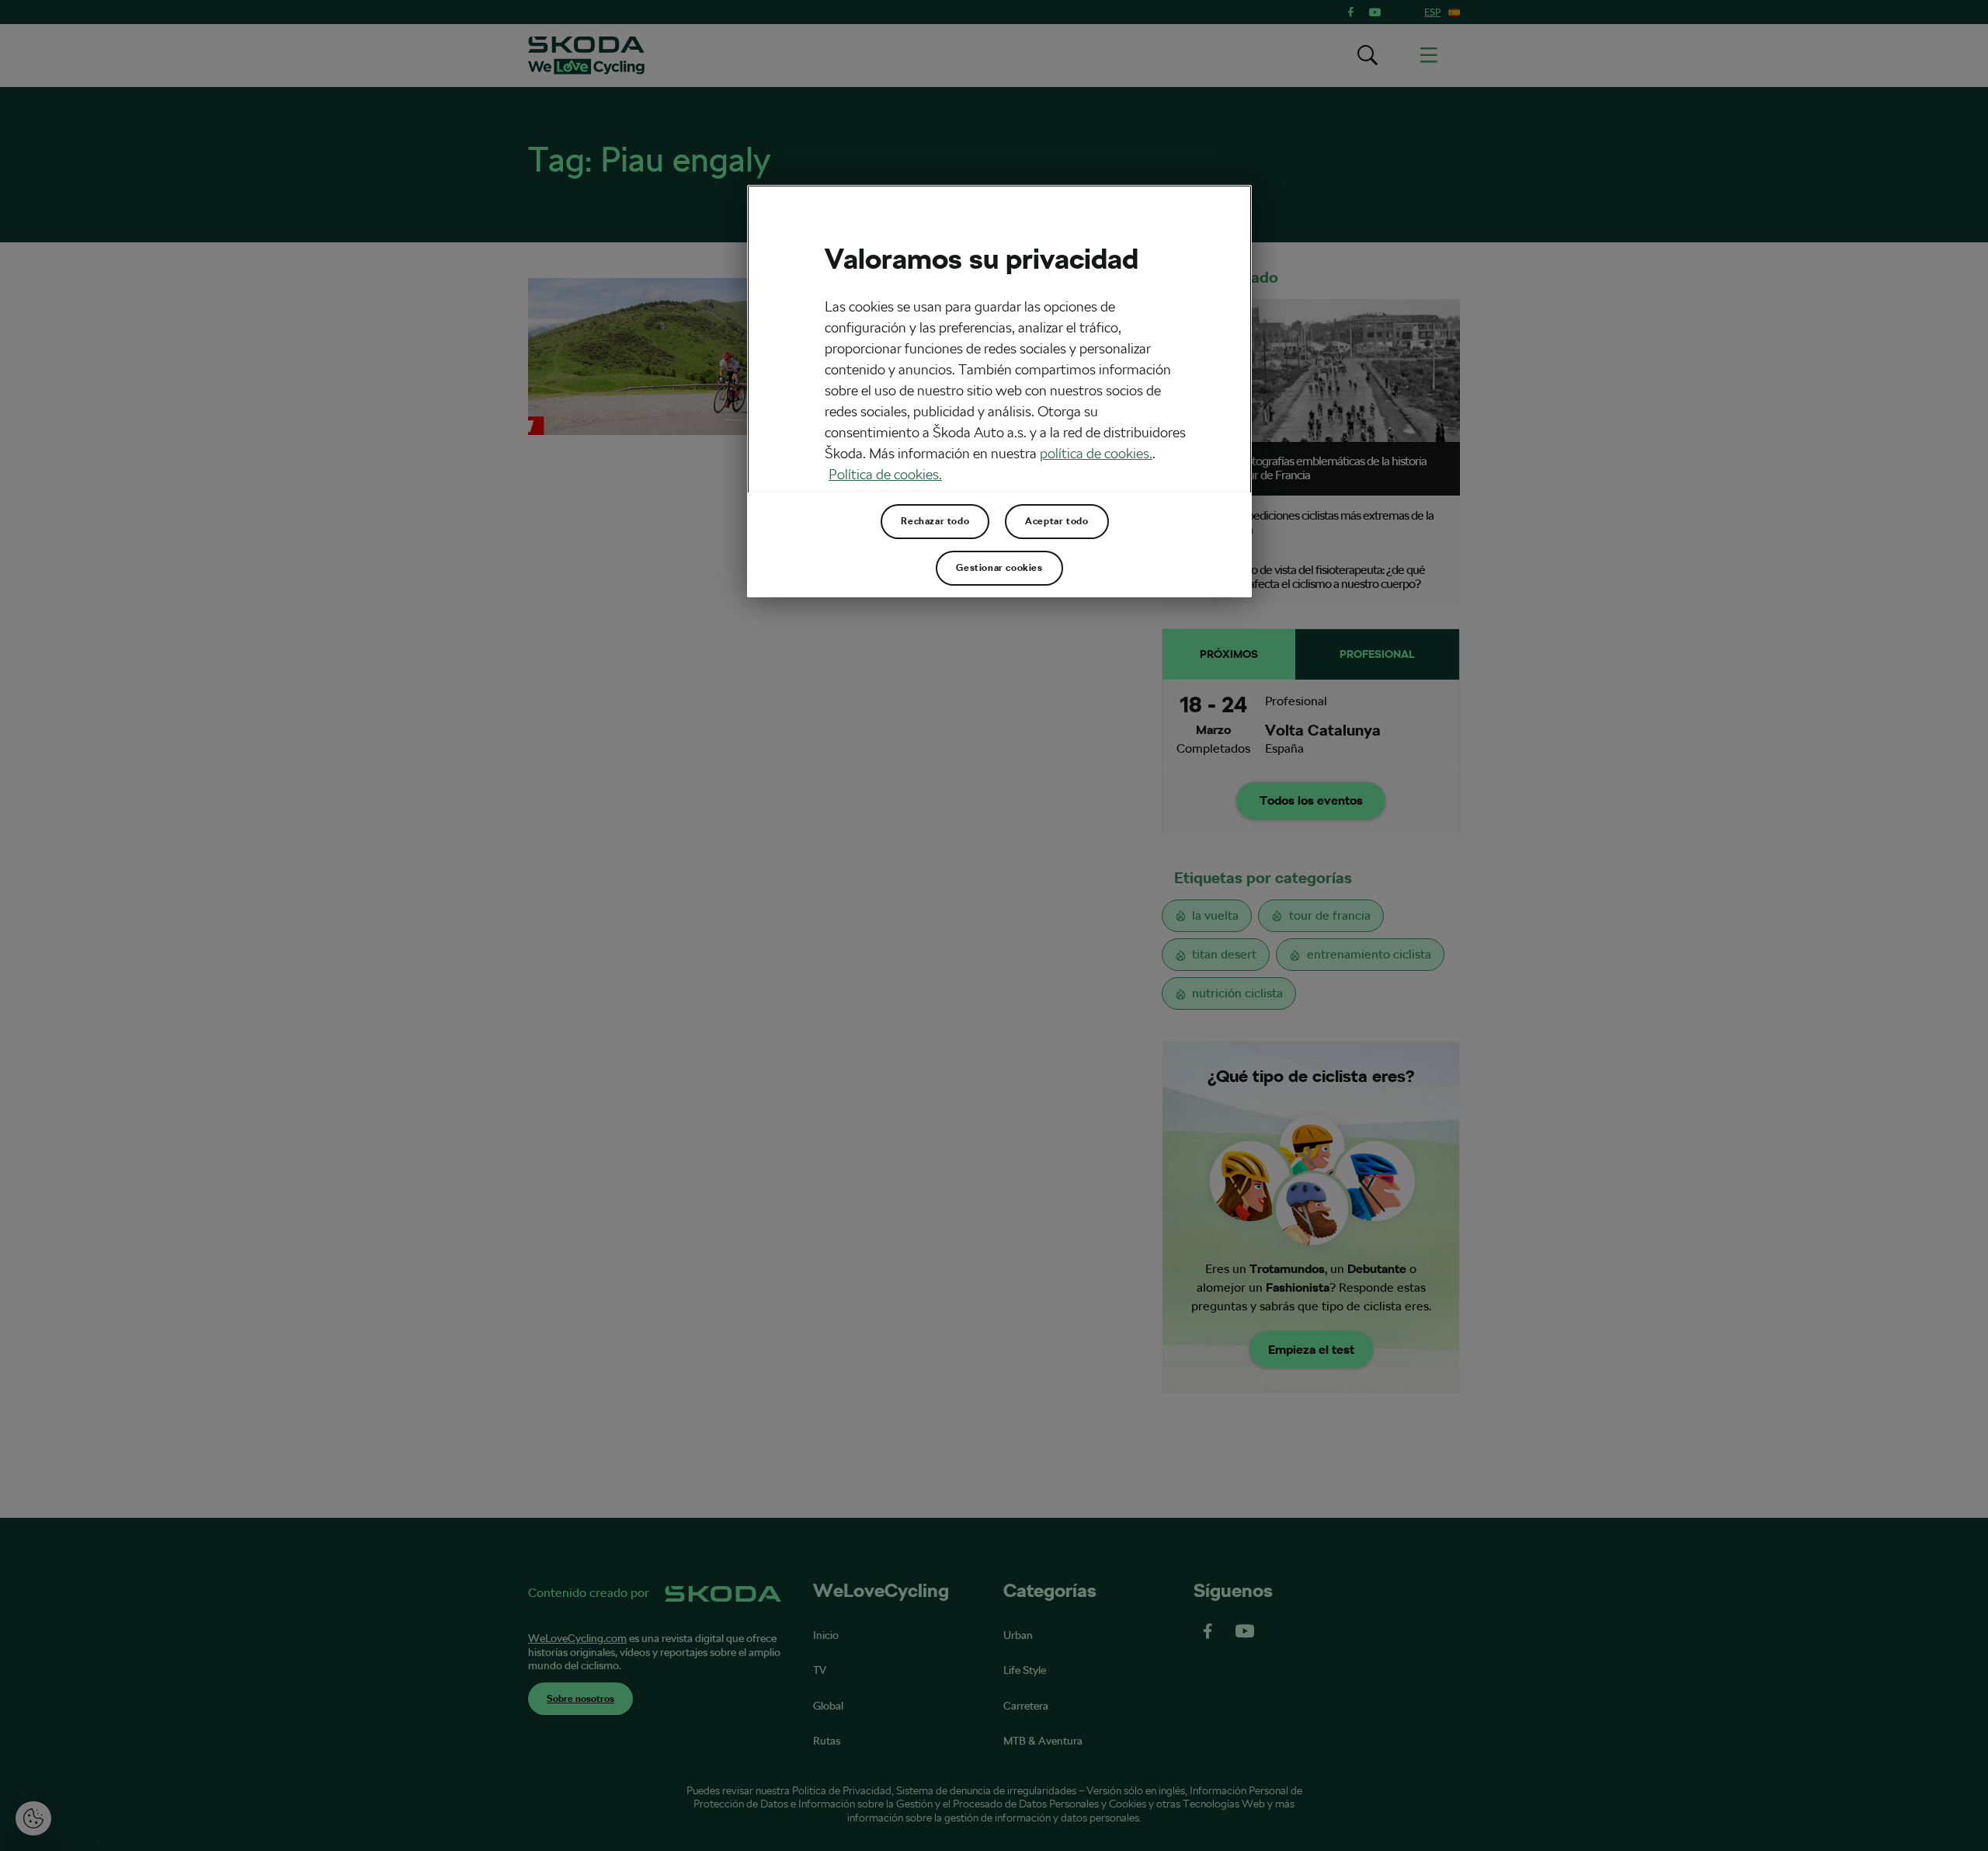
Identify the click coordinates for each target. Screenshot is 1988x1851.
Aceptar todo (1057, 521)
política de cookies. (1096, 453)
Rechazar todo (935, 521)
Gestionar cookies (999, 568)
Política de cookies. (885, 474)
